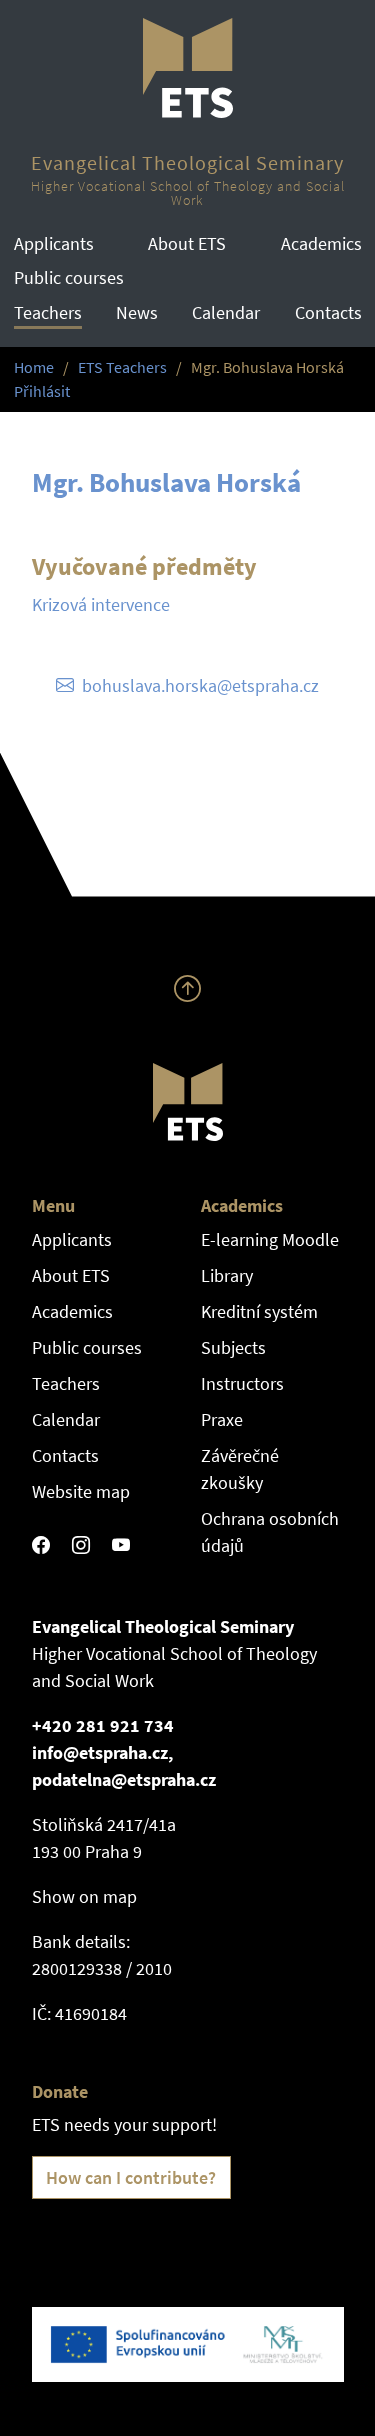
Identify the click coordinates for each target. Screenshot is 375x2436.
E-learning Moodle (270, 1239)
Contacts (328, 312)
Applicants (54, 243)
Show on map (84, 1896)
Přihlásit (42, 391)
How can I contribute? (131, 2177)
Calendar (226, 312)
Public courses (69, 277)
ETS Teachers (122, 367)
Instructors (242, 1383)
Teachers (48, 312)
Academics (321, 243)
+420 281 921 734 (103, 1725)
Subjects (233, 1347)
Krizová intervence (101, 604)
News (137, 312)
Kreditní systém (259, 1311)
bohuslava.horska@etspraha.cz (200, 685)
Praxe (222, 1419)
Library (227, 1275)
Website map (81, 1491)
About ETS (187, 243)
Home (34, 367)
